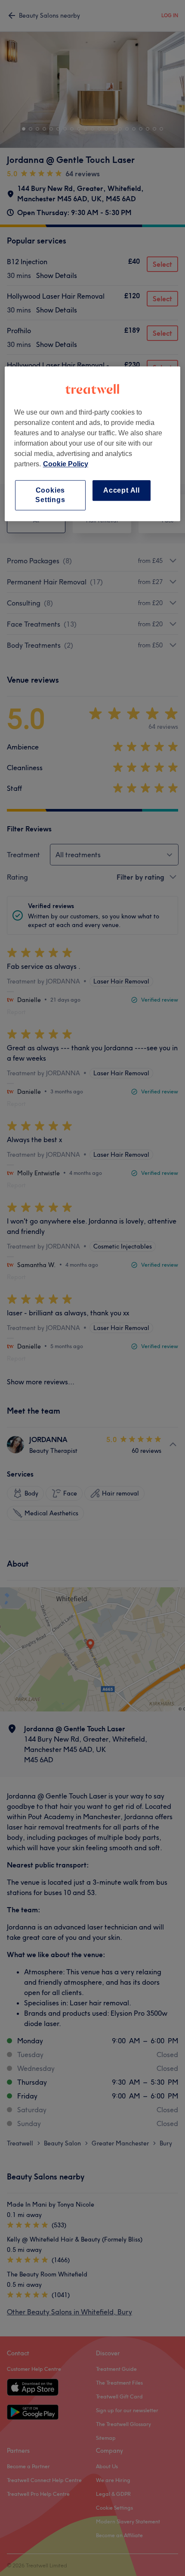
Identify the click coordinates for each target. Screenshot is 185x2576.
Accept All (122, 490)
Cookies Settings (50, 495)
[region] (93, 444)
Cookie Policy (66, 464)
